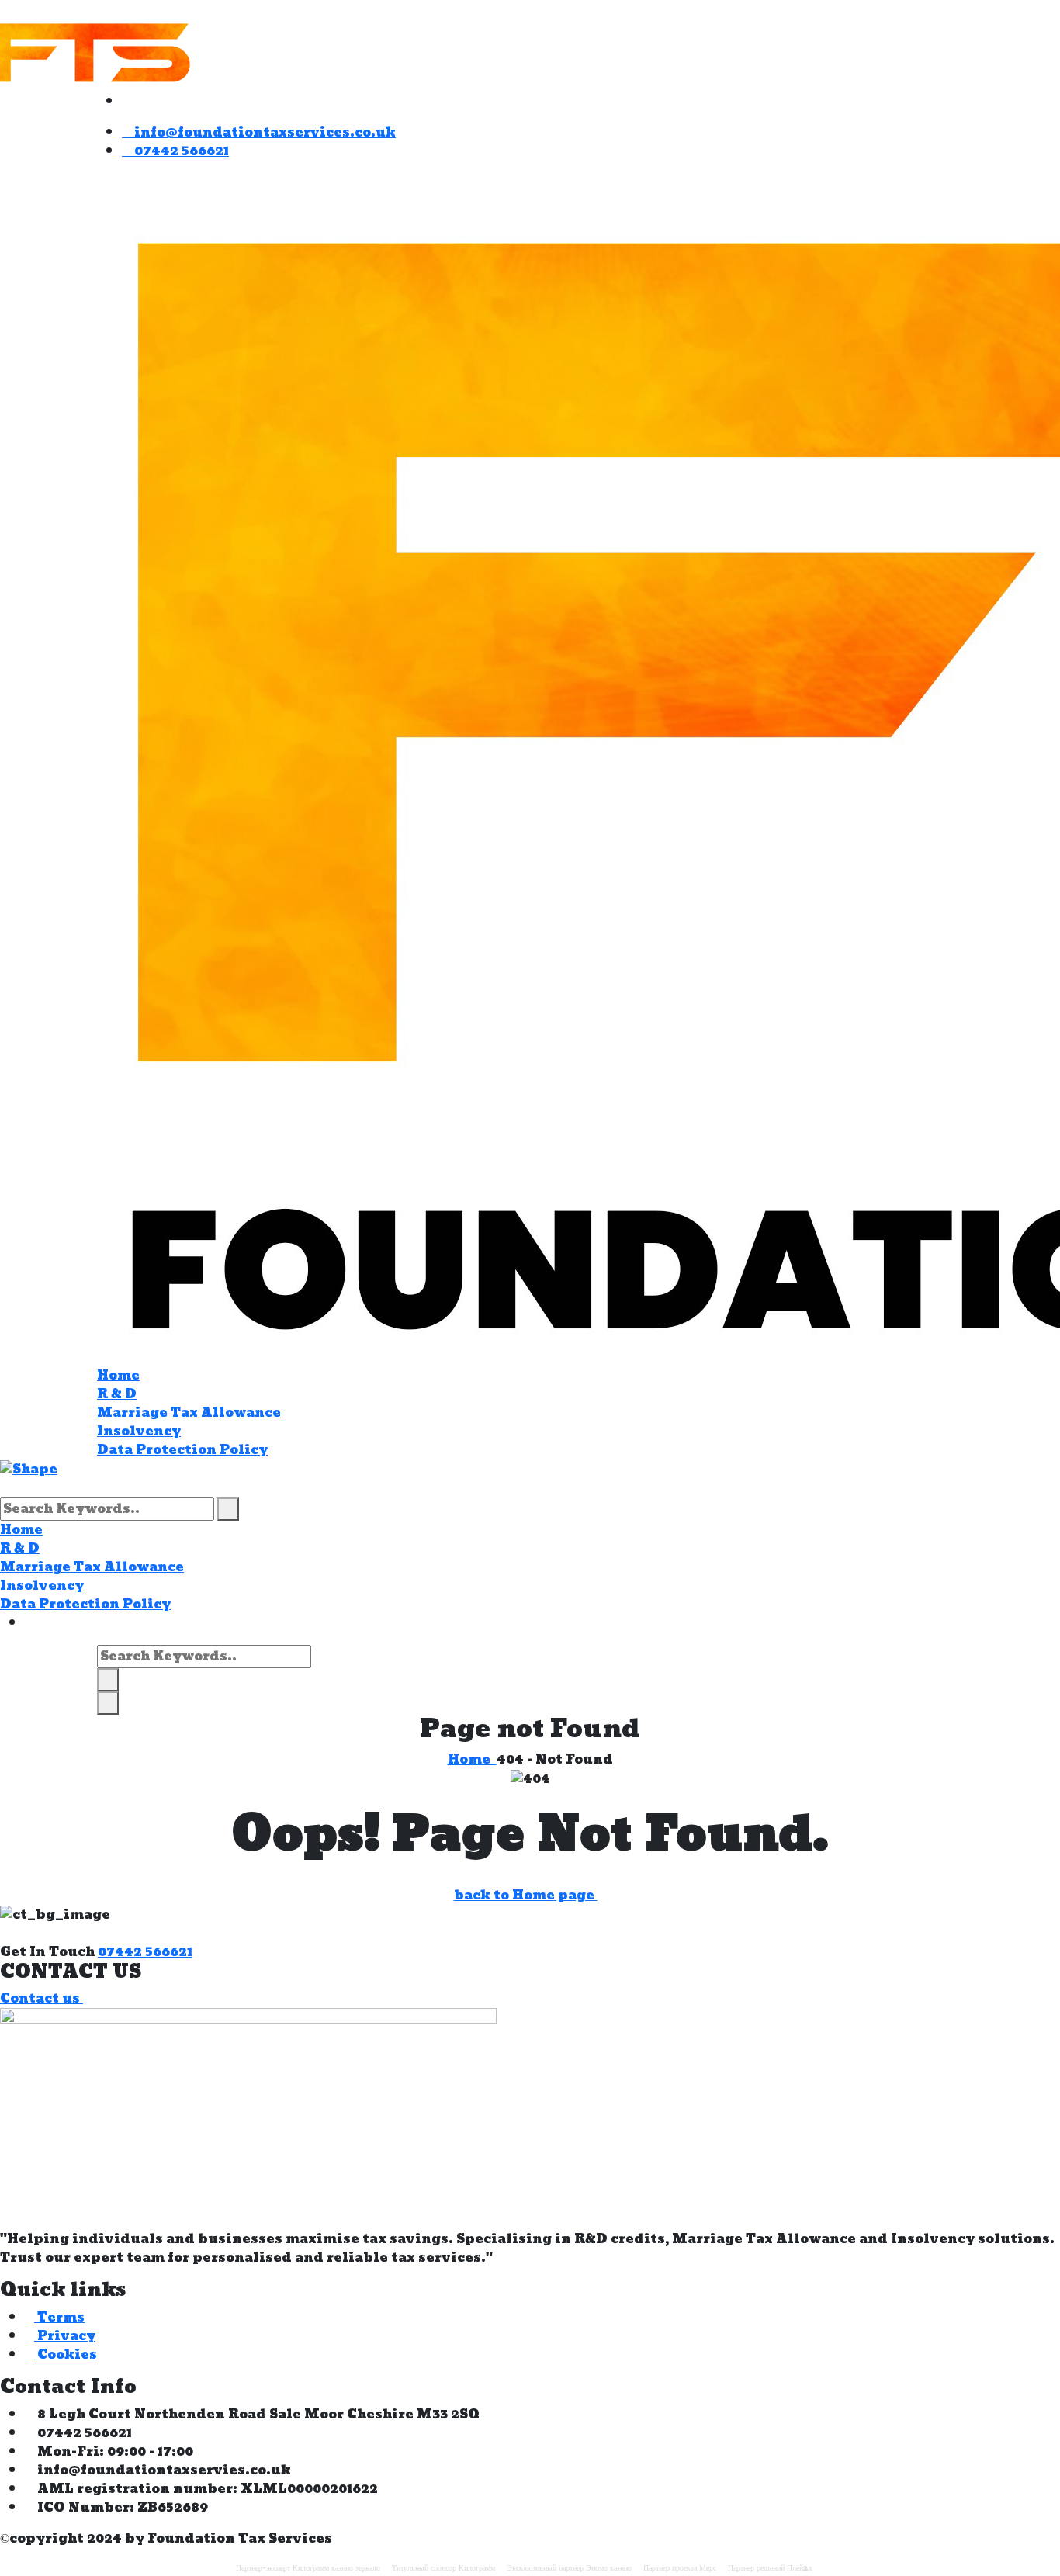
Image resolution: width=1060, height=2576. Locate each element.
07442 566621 (180, 151)
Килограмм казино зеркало (336, 2568)
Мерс (708, 2568)
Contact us (42, 1998)
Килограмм (477, 2568)
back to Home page (526, 1895)
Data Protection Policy (182, 1450)
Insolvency (139, 1431)
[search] (228, 1509)
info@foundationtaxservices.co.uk (263, 132)
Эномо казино (609, 2568)
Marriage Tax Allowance (189, 1413)
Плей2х (800, 2568)
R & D (117, 1394)
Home (118, 1375)
